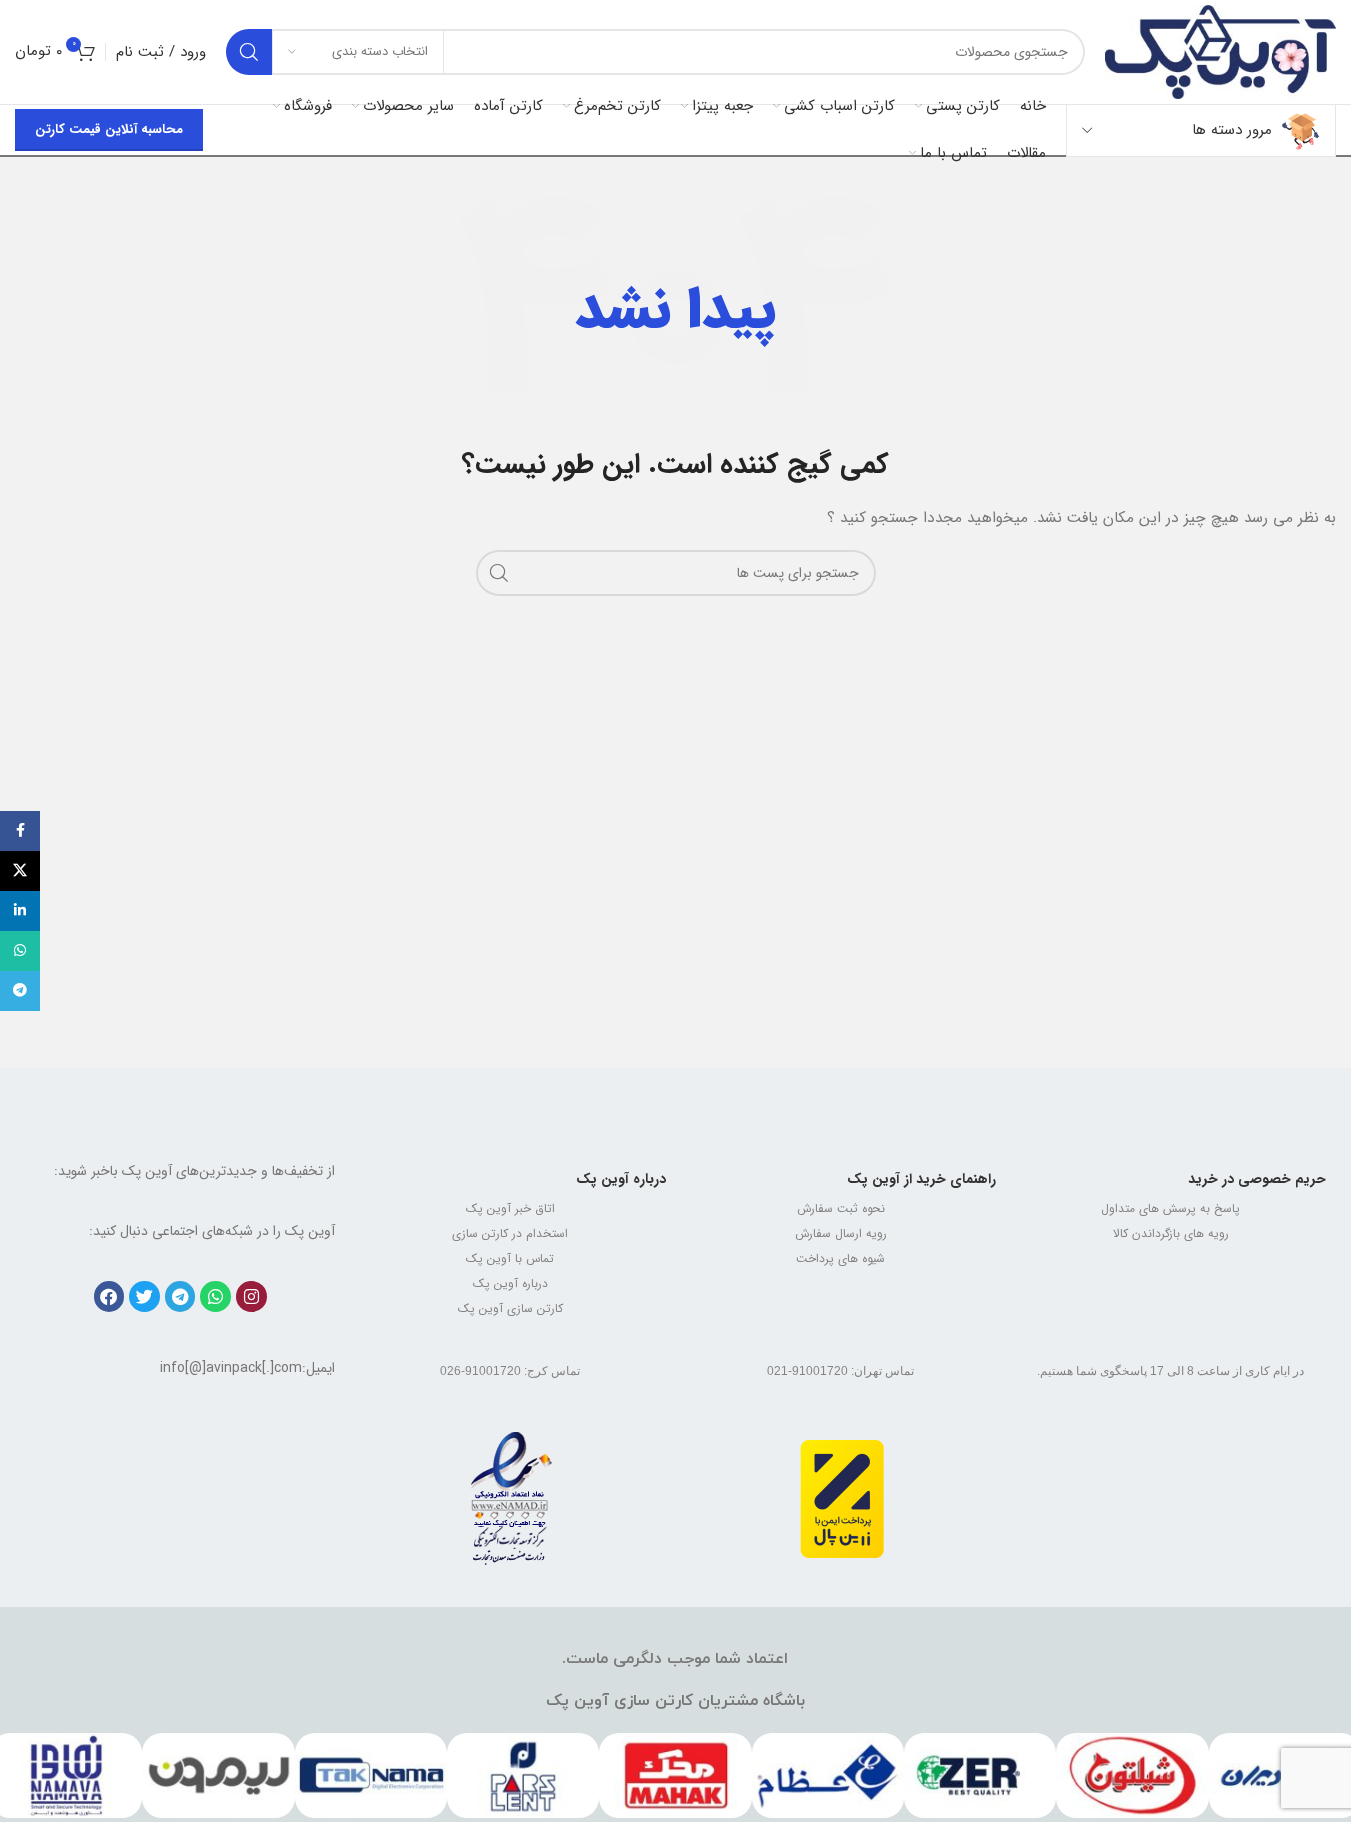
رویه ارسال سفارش (841, 1233)
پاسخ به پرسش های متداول (1170, 1208)
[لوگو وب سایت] (1220, 51)
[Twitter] (144, 1296)
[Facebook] (109, 1296)
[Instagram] (251, 1296)
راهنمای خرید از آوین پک (921, 1179)
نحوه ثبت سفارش (841, 1208)
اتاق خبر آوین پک (510, 1208)
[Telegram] (180, 1296)
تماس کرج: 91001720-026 (510, 1371)
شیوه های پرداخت (840, 1258)
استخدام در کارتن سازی (510, 1233)
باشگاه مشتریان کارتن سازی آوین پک (675, 1701)
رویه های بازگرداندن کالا (1171, 1233)
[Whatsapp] (215, 1296)
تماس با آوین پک (510, 1258)
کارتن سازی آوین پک (510, 1308)
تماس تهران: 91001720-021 (840, 1371)
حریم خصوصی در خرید (1257, 1179)
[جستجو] (249, 52)
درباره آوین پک (620, 1179)
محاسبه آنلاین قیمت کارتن (109, 129)
